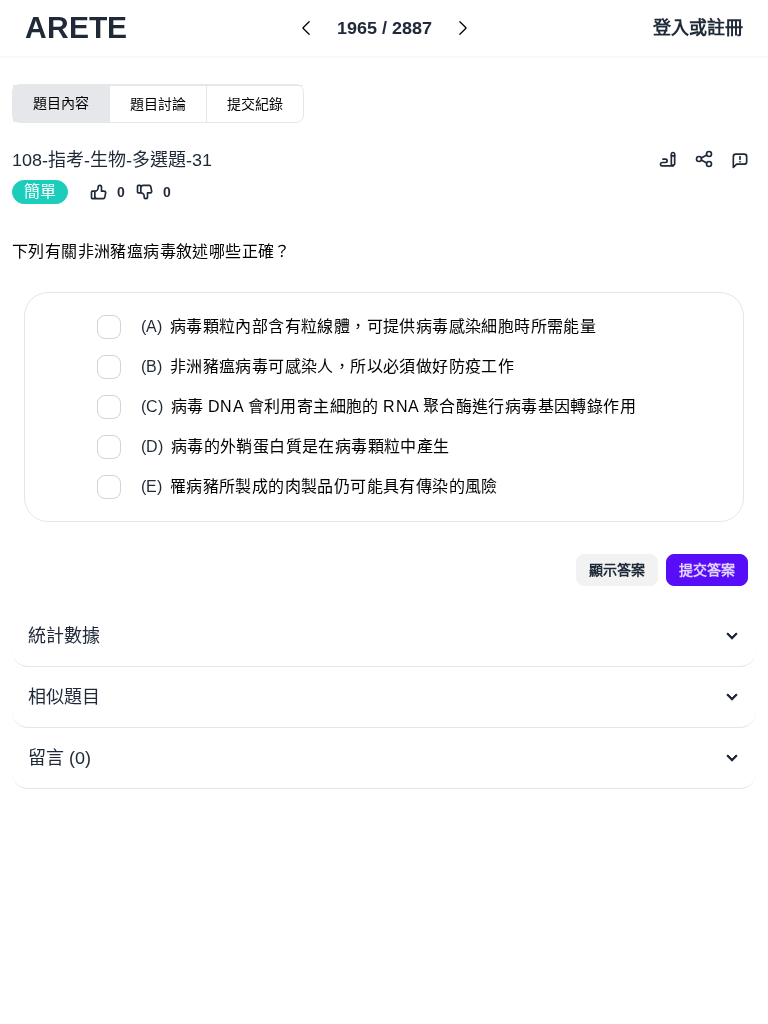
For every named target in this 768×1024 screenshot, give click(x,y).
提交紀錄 (255, 104)
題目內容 (61, 103)
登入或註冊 (698, 28)
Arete (76, 27)
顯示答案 (617, 570)
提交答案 (707, 570)
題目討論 (158, 104)
